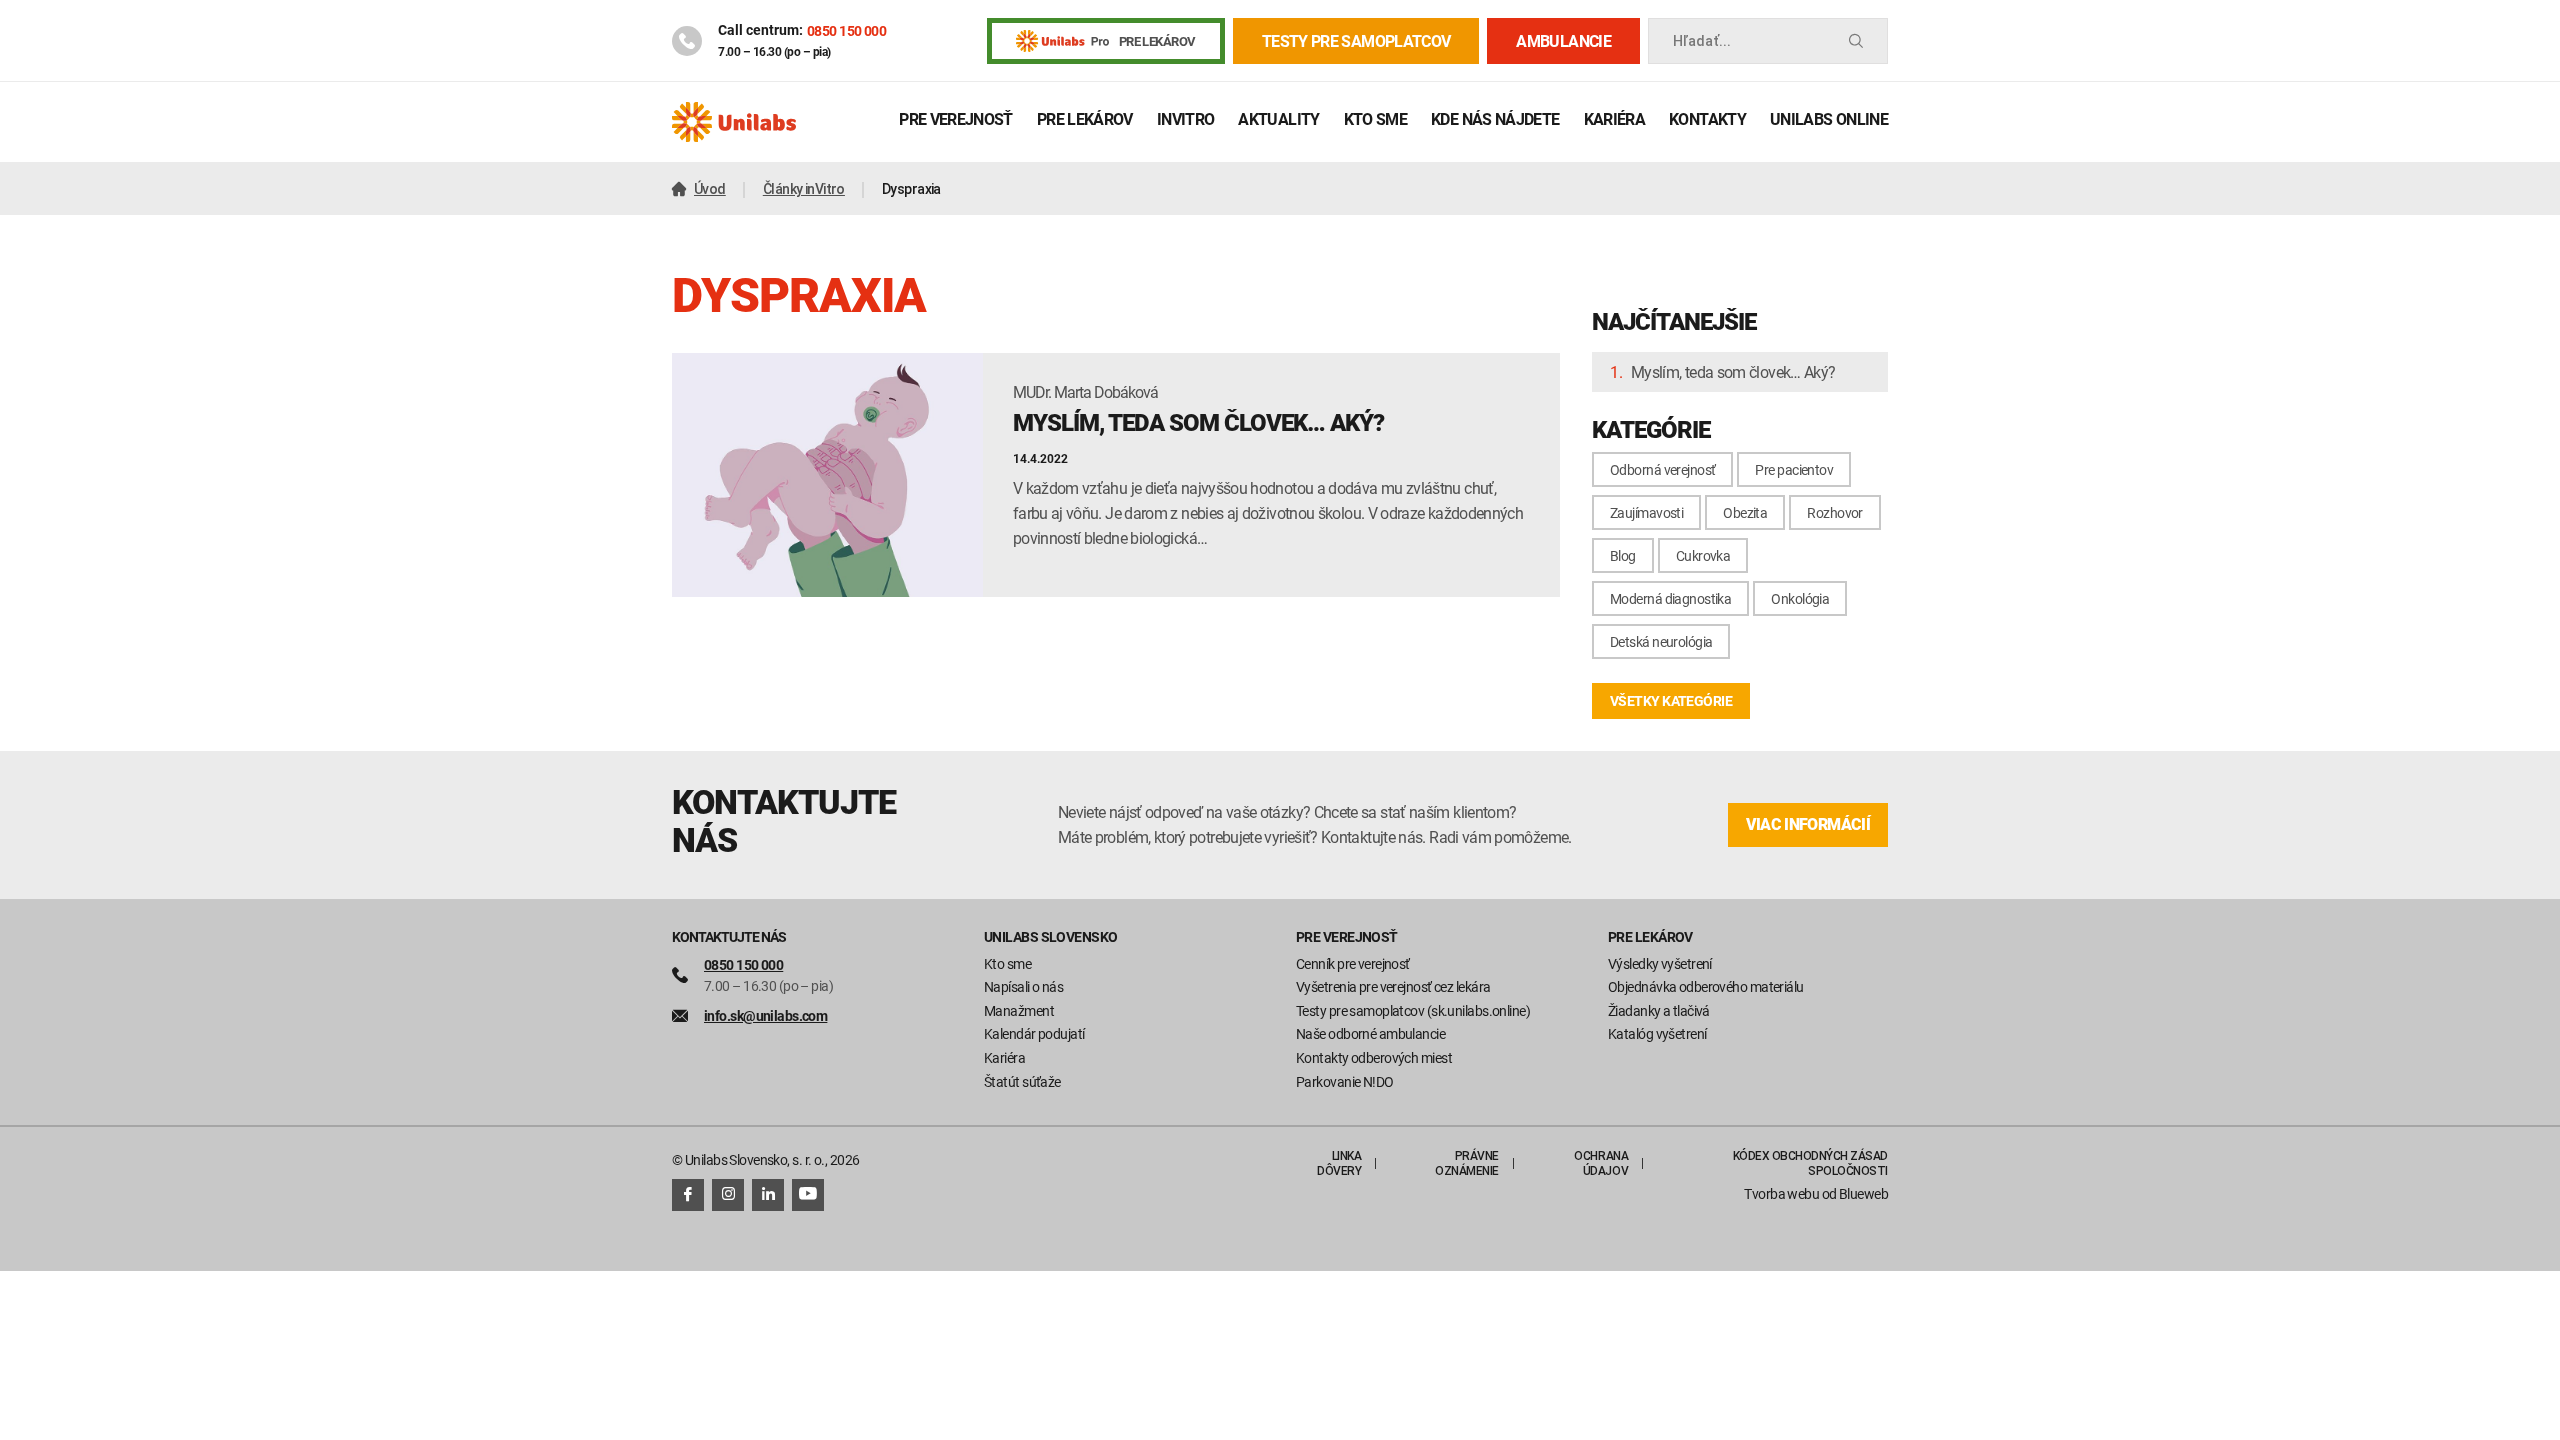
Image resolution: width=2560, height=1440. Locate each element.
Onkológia (1800, 598)
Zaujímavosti (1646, 512)
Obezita (1745, 512)
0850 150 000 (846, 30)
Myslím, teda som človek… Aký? (1733, 372)
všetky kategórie (1671, 700)
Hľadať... (1702, 41)
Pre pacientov (1794, 469)
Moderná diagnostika (1670, 598)
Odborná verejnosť (1662, 469)
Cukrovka (1703, 555)
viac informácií (1808, 824)
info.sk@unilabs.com (765, 1015)
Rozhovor (1835, 512)
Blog (1623, 555)
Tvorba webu (1781, 1193)
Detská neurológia (1661, 641)
